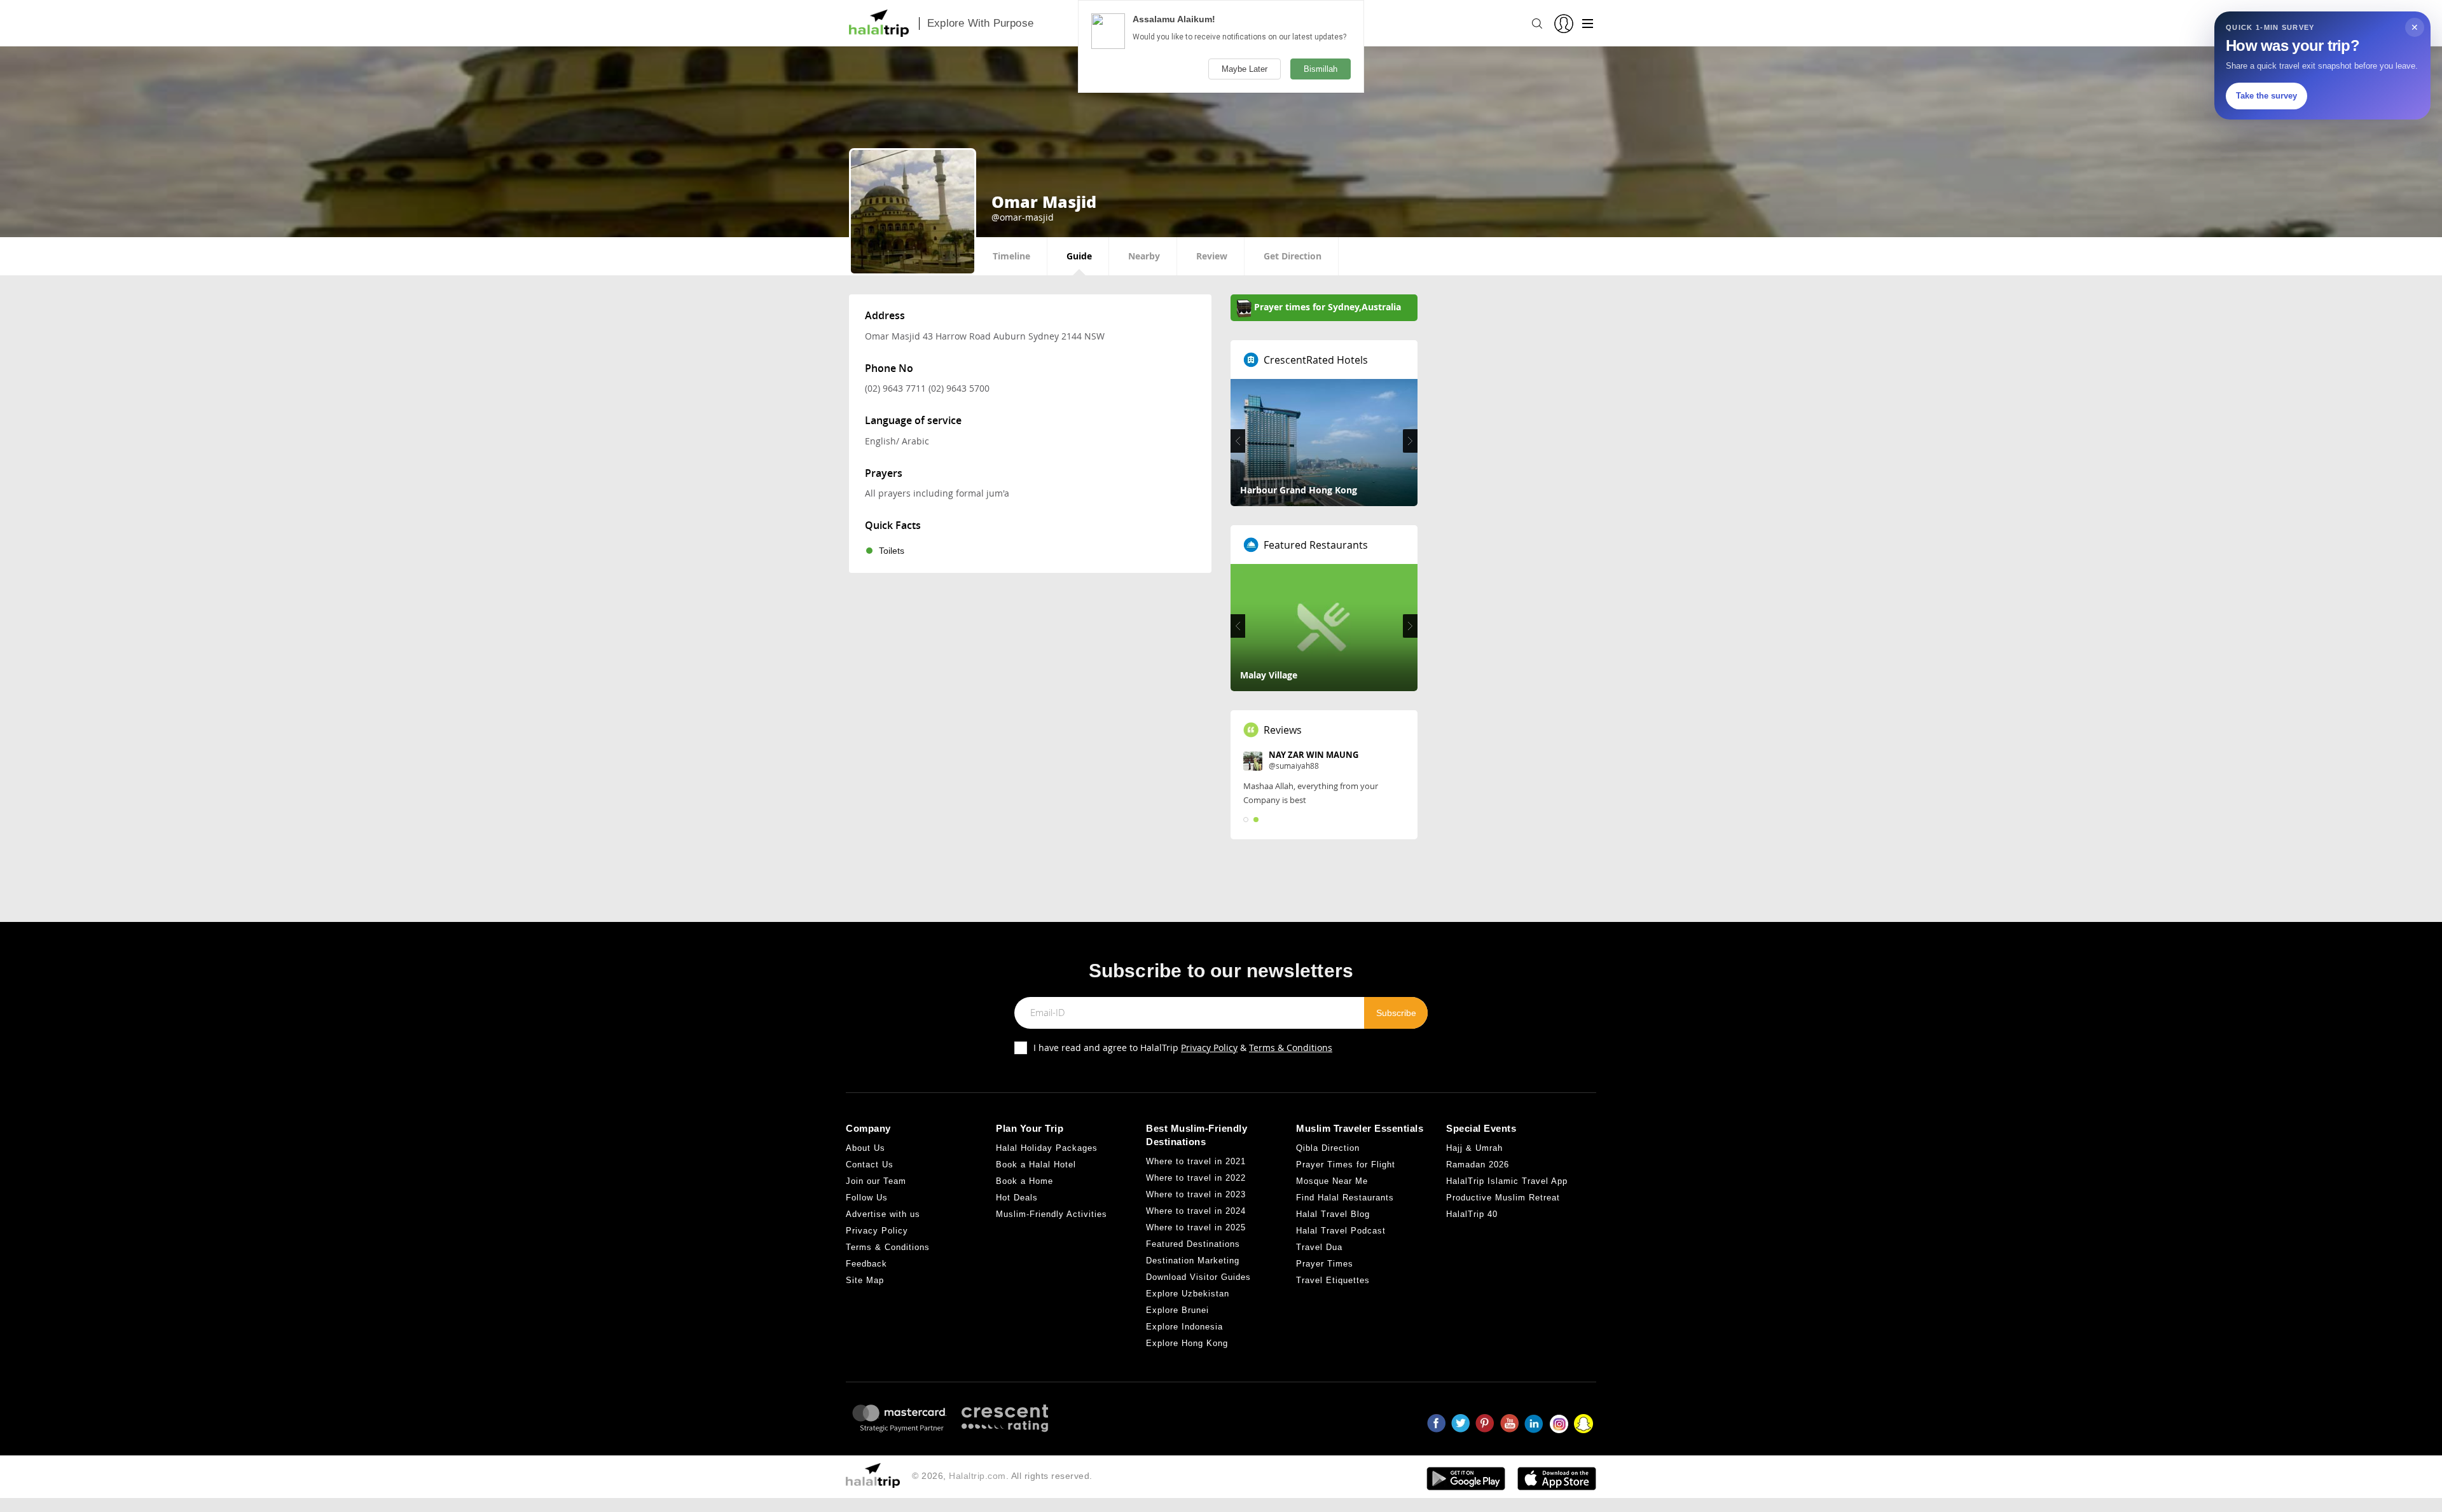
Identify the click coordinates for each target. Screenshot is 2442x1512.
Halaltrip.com (977, 1476)
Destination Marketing (1193, 1261)
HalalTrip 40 (1472, 1214)
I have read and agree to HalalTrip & (1183, 1048)
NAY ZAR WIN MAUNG (1314, 755)
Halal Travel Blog (1333, 1214)
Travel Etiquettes (1333, 1280)
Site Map (865, 1280)
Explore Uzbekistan (1188, 1294)
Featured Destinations (1193, 1244)
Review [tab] (1212, 256)
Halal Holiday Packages (1047, 1148)
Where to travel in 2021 (1196, 1161)
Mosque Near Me (1332, 1181)
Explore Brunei (1177, 1310)
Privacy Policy (1209, 1048)
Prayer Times (1325, 1264)
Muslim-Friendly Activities (1052, 1214)
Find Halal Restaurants (1345, 1198)
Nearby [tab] (1144, 256)
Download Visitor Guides (1198, 1277)
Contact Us (870, 1165)
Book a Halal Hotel (1036, 1165)
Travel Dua (1319, 1247)
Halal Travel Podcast (1341, 1231)
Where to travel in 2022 (1196, 1178)
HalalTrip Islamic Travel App (1507, 1181)
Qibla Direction (1328, 1148)
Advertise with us (883, 1214)
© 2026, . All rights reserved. (1002, 1476)
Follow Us (867, 1198)
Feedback (866, 1264)
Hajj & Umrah (1474, 1148)
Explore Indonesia (1184, 1327)
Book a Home (1024, 1181)
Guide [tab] (1079, 256)
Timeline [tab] (1011, 256)
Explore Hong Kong (1187, 1343)
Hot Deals (1017, 1198)
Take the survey (2266, 96)
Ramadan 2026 (1478, 1165)
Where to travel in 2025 (1196, 1227)
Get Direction (1293, 256)
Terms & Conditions (1291, 1048)
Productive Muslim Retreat (1503, 1198)
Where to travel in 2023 (1196, 1194)
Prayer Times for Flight (1346, 1165)
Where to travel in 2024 (1196, 1211)
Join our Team (876, 1181)
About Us (866, 1148)
